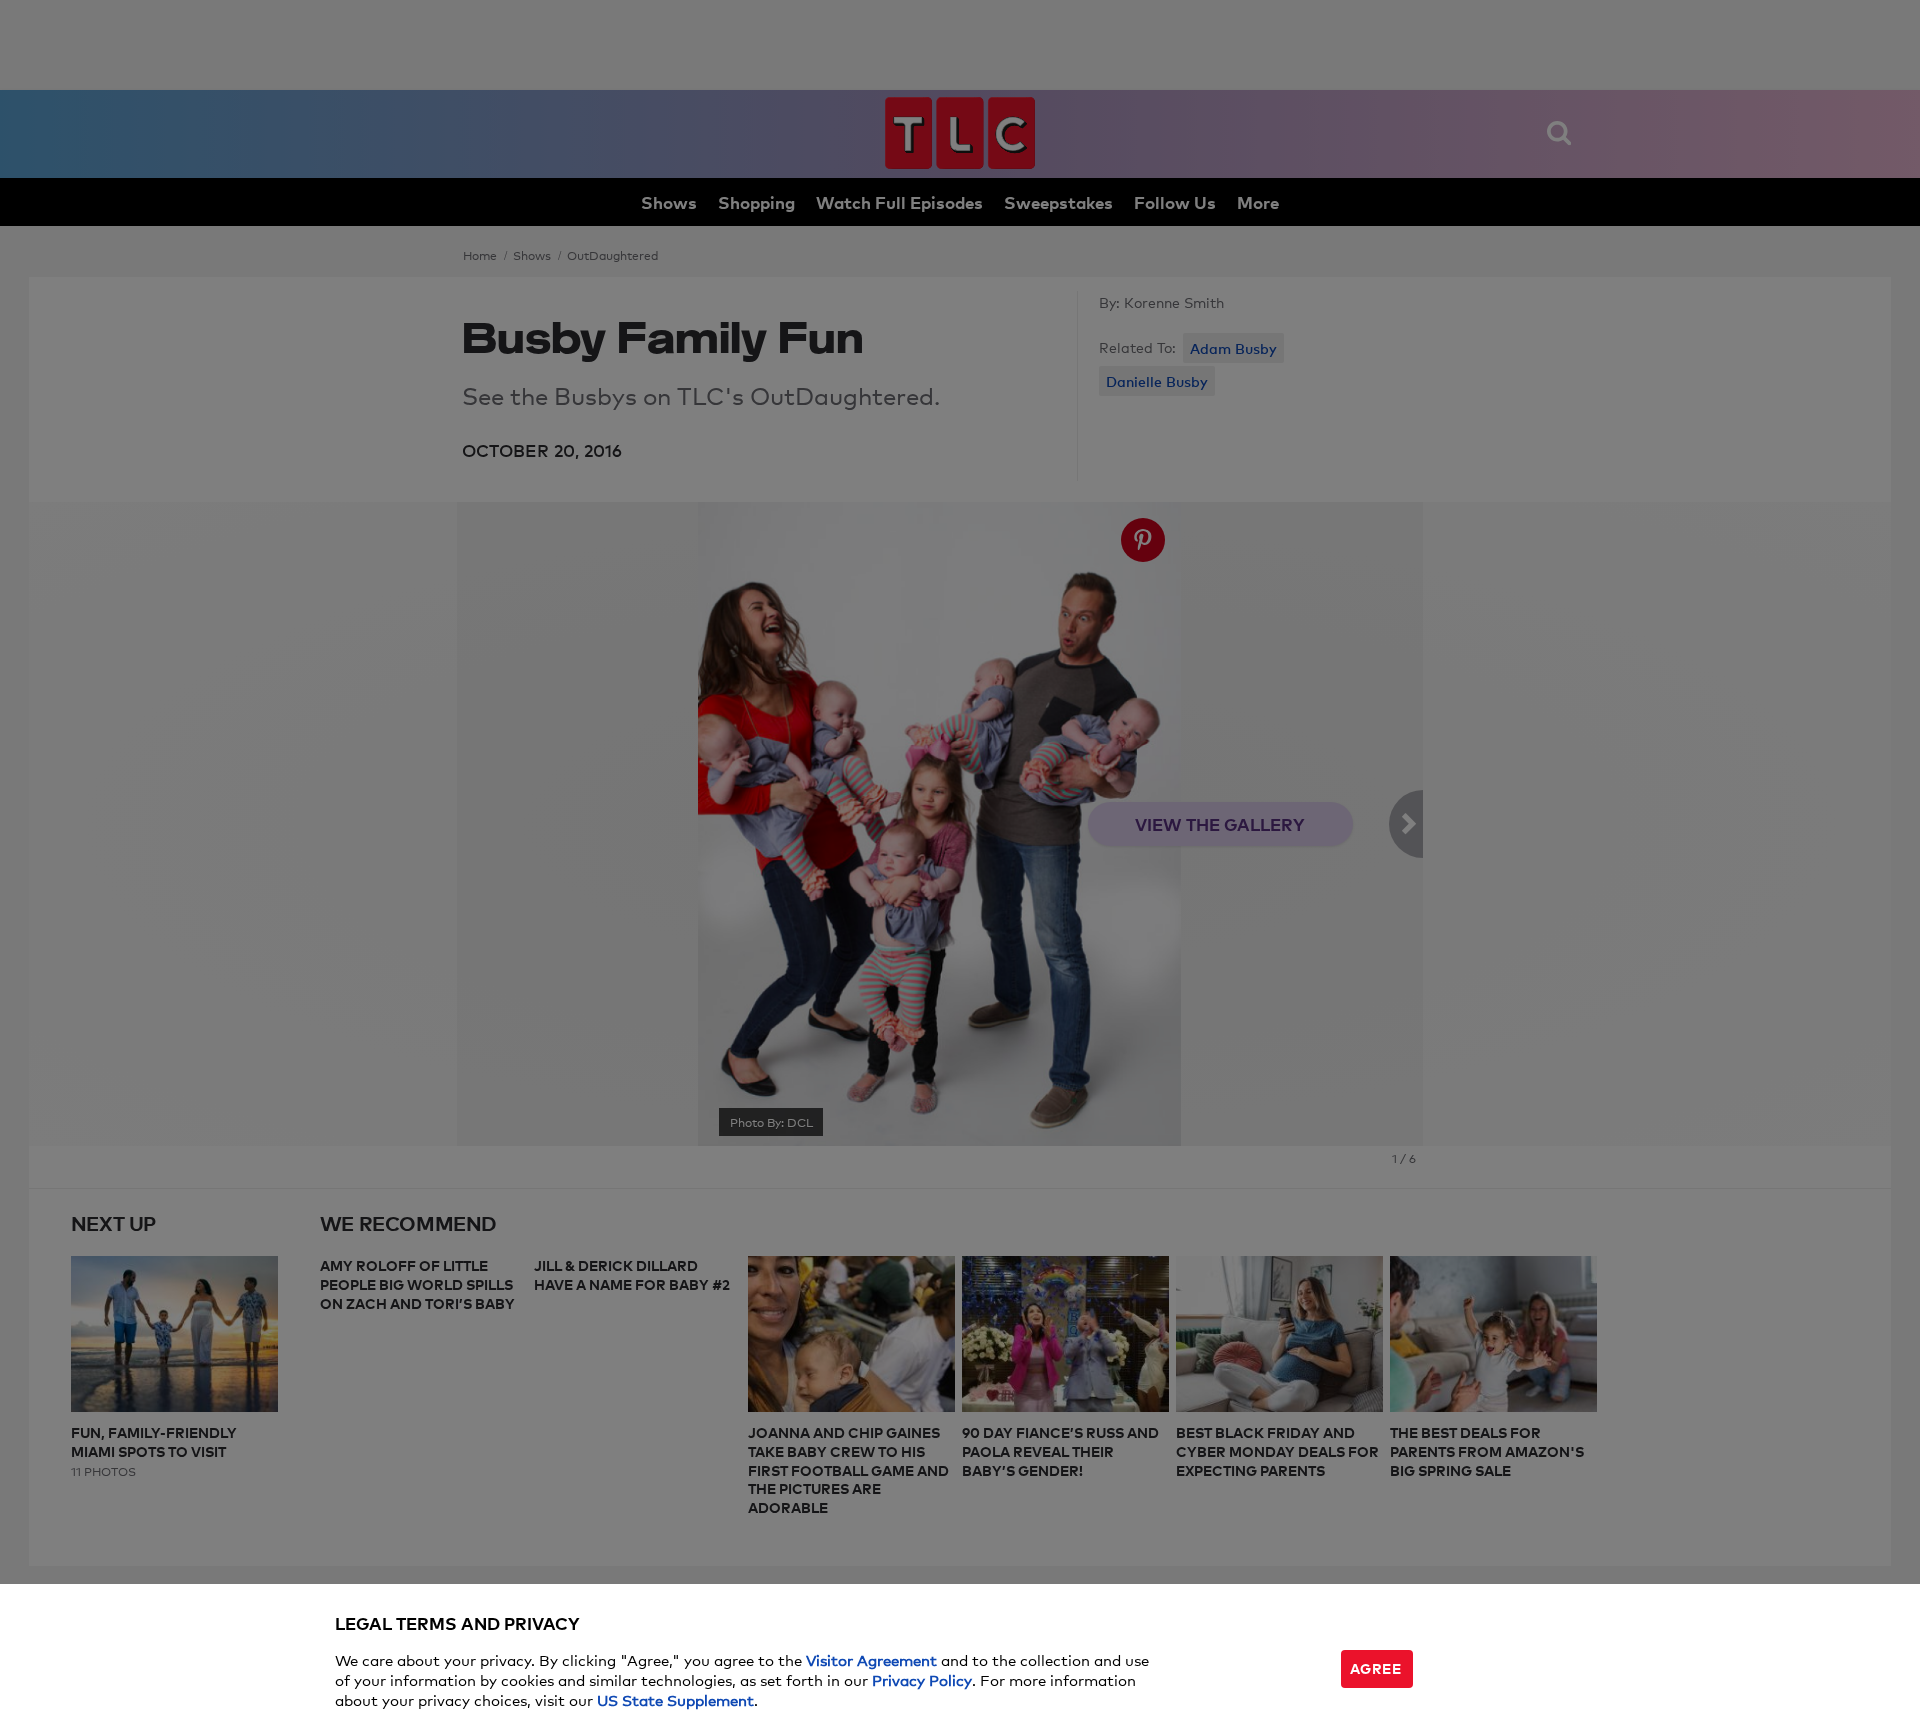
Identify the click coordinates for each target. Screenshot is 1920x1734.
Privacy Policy (922, 1679)
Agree (1376, 1667)
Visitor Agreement (871, 1659)
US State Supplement (675, 1699)
